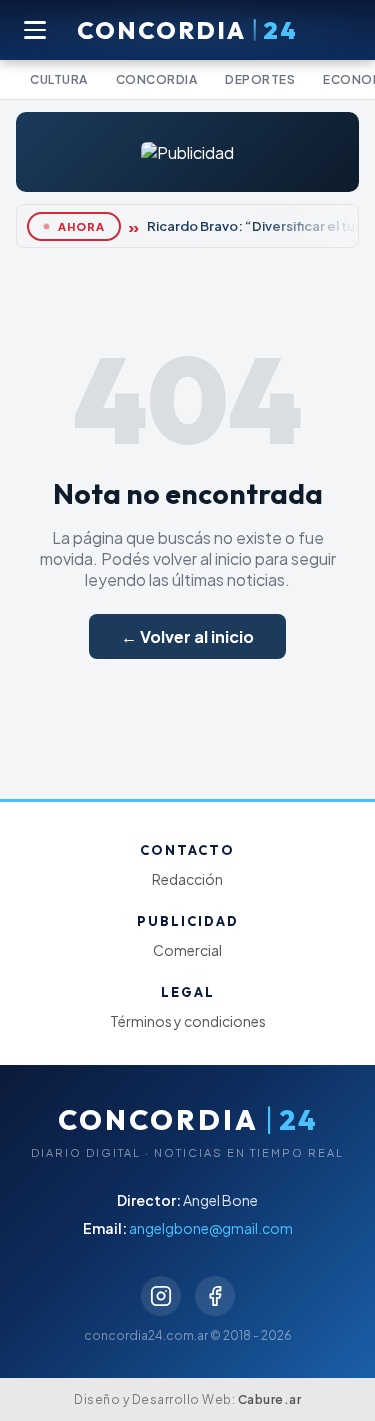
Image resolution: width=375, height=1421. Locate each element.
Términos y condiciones (188, 1021)
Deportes (260, 79)
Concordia (157, 79)
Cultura (59, 79)
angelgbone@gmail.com (211, 1228)
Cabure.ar (270, 1399)
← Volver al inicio (187, 636)
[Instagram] (161, 1296)
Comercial (187, 950)
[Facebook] (215, 1296)
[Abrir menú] (36, 30)
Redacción (187, 879)
